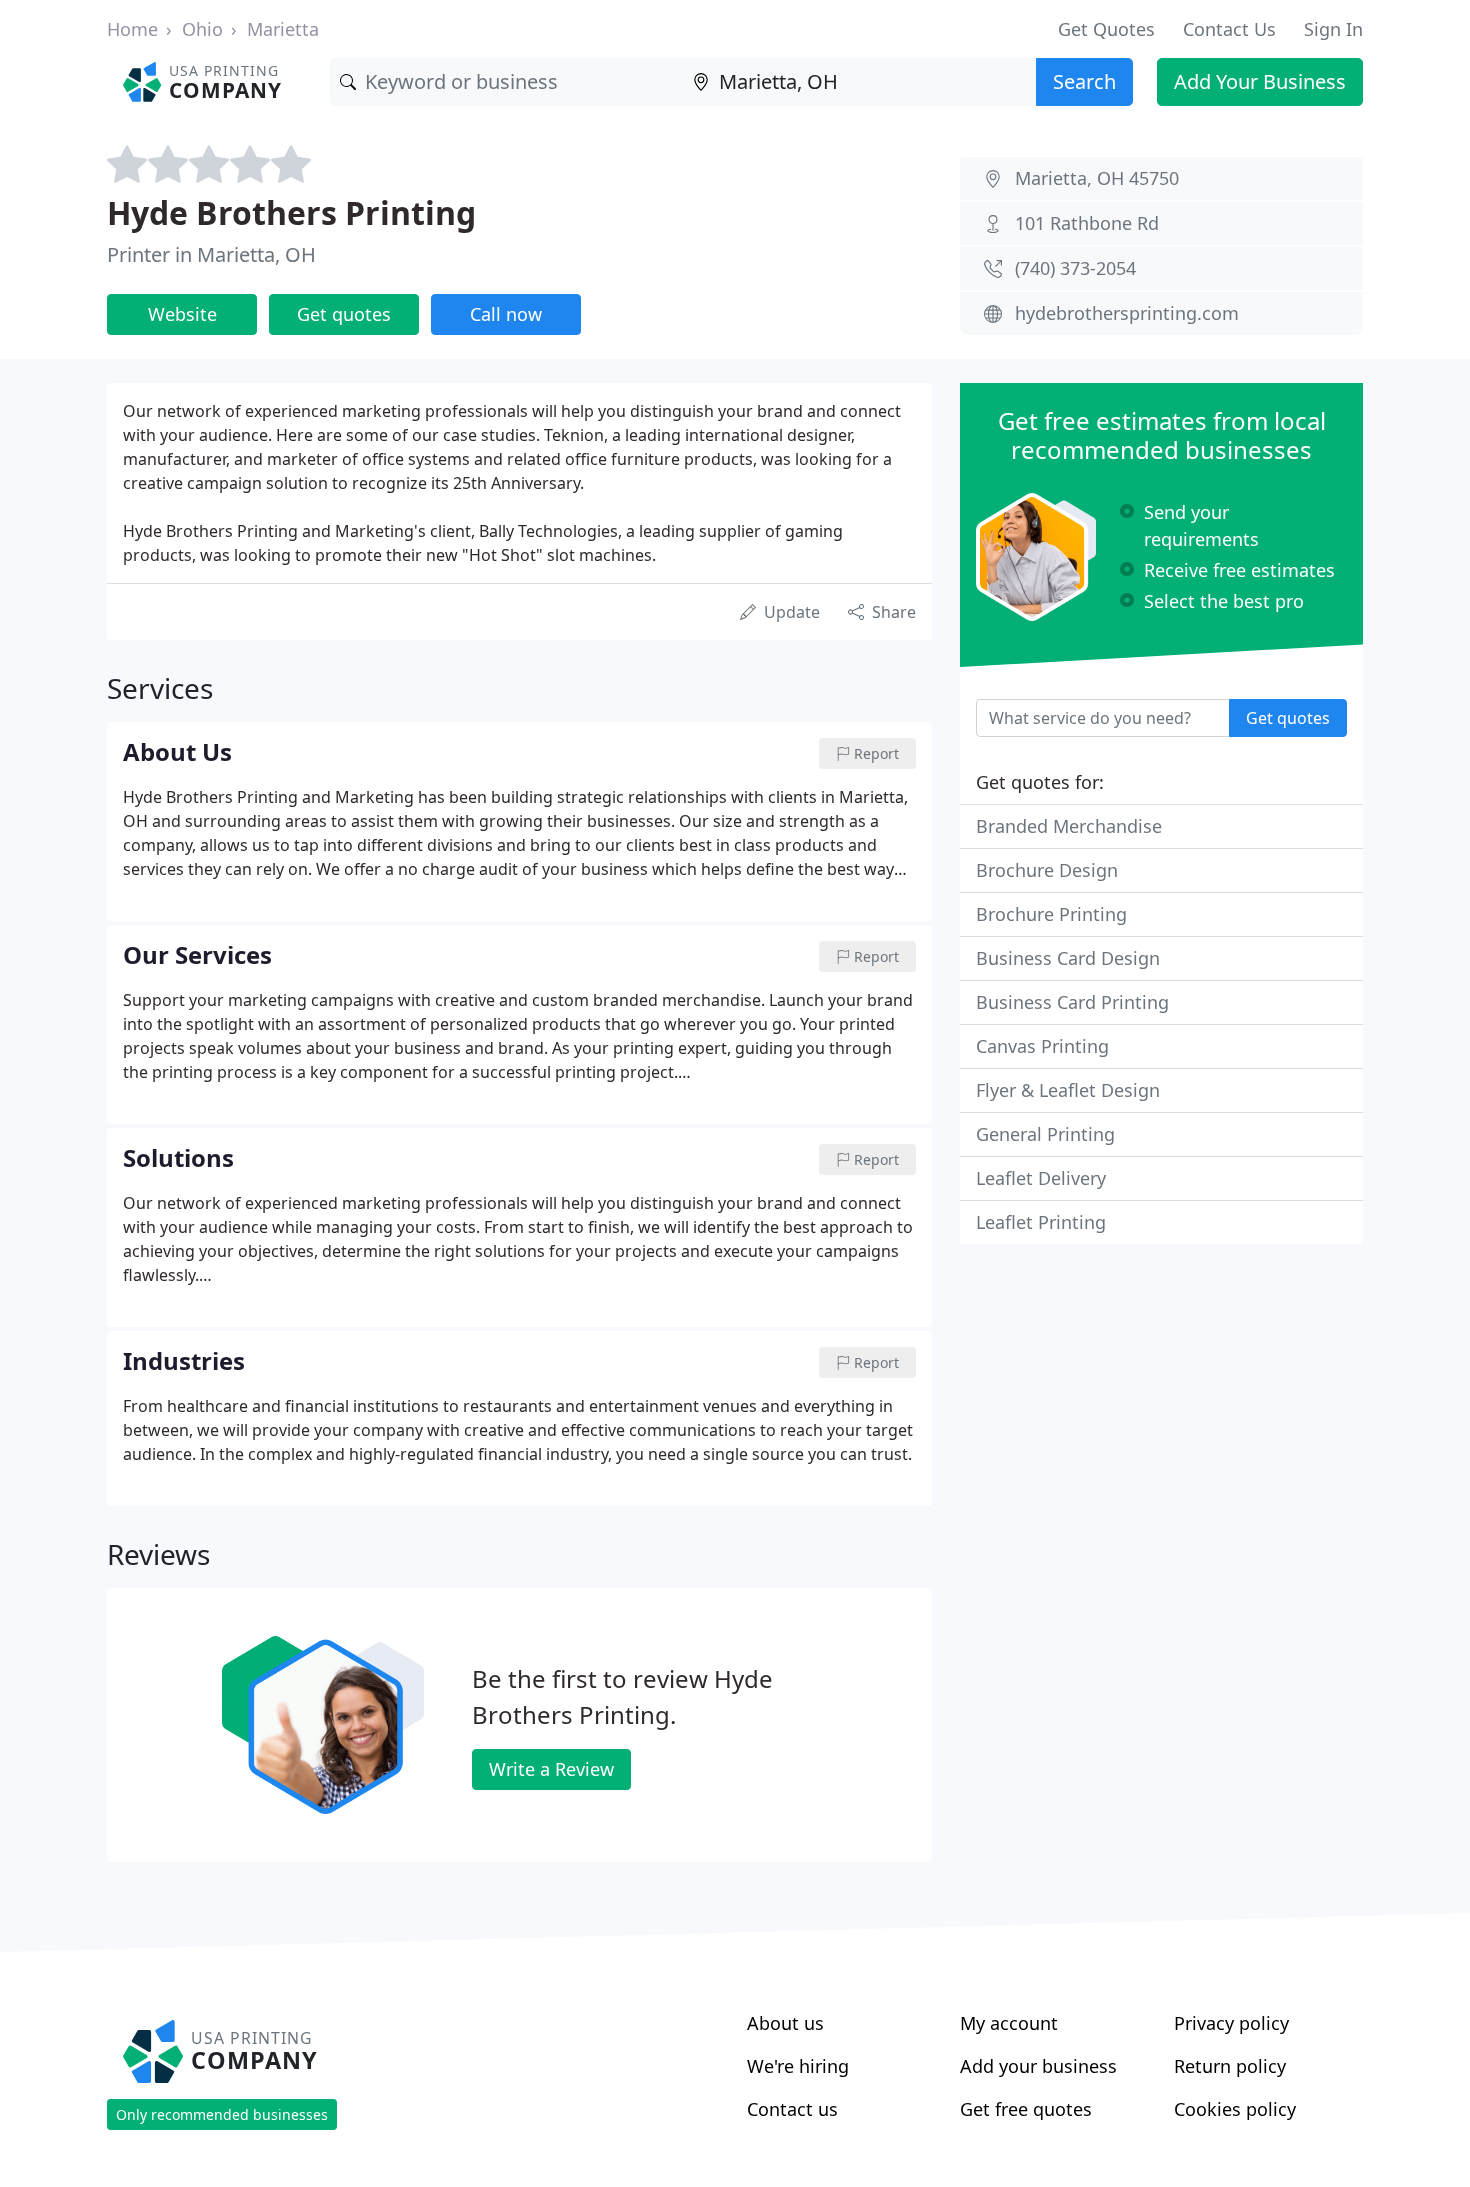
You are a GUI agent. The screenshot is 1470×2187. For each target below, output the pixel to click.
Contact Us (1229, 29)
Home (132, 29)
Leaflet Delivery (1041, 1178)
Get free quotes (1026, 2109)
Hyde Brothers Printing (291, 212)
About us (785, 2023)
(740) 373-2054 (1075, 268)
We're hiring (798, 2066)
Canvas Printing (1042, 1046)
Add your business (1038, 2066)
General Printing (1045, 1134)
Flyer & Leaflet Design (1068, 1090)
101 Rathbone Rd (1087, 223)
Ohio (202, 29)
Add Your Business (1260, 81)
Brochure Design (1047, 870)
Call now (506, 314)
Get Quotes (1106, 29)
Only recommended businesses (222, 2114)
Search (1084, 81)
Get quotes (344, 314)
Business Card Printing (1072, 1002)
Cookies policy (1235, 2109)
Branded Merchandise (1069, 826)
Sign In (1333, 29)
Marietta (283, 29)
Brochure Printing (1051, 914)
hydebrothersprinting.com (1127, 313)
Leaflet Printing (1041, 1222)
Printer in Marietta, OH (211, 254)
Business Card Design (1068, 958)
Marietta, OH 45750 (1097, 178)
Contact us (792, 2109)
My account (1009, 2023)
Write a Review (551, 1769)
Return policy (1230, 2066)
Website (182, 314)
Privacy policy (1231, 2023)
